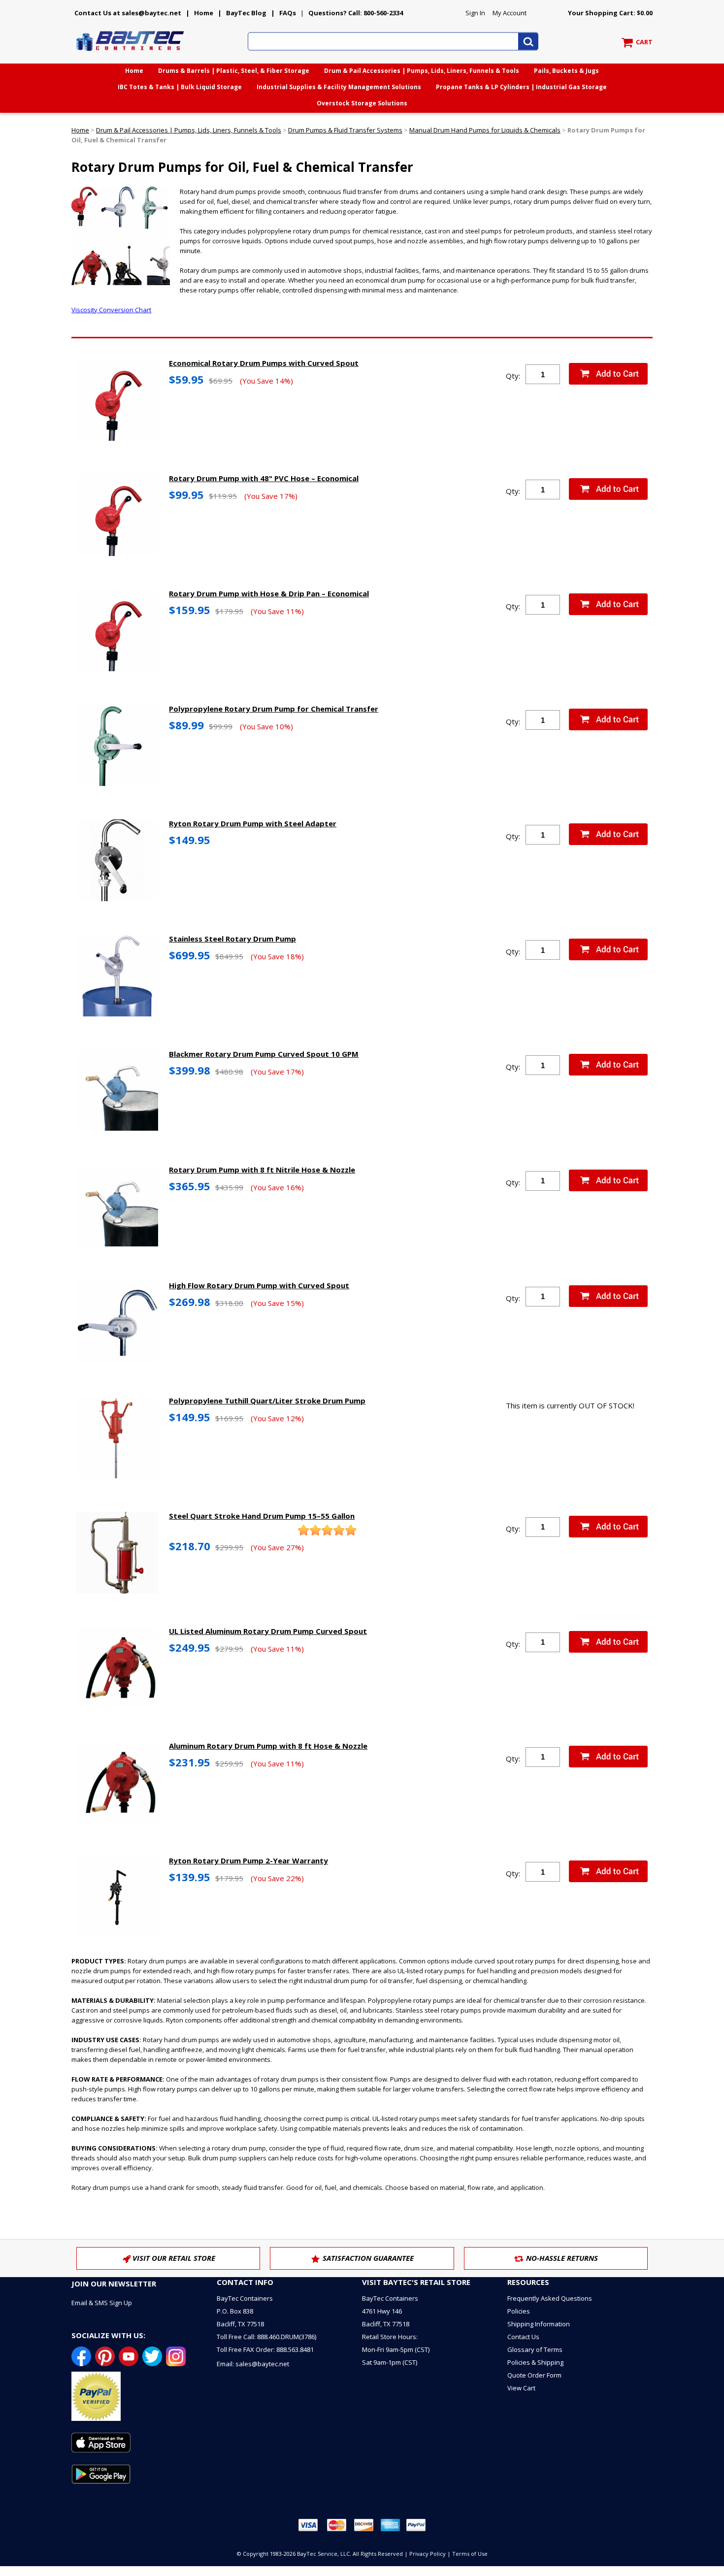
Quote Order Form (534, 2375)
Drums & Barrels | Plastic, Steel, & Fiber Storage (234, 71)
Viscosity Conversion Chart (111, 310)
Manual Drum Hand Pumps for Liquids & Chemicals (485, 130)
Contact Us (523, 2337)
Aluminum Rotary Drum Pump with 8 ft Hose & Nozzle (268, 1746)
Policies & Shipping (535, 2362)
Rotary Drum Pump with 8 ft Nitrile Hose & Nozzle (262, 1170)
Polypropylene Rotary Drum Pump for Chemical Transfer (274, 709)
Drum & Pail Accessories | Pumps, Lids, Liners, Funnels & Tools (422, 71)
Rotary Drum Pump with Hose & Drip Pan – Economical (269, 593)
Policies (519, 2311)
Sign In (475, 13)
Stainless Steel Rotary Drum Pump (232, 939)
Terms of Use (470, 2554)
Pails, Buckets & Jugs (566, 71)
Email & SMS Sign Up (102, 2303)
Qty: (513, 376)
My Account (510, 13)
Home (204, 13)
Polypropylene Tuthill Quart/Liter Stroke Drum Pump (267, 1401)
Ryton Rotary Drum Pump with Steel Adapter (253, 823)
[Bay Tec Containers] (131, 54)
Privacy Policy (428, 2554)
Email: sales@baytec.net (253, 2364)
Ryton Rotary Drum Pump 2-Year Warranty (248, 1860)
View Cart (521, 2388)
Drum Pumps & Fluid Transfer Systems (345, 130)
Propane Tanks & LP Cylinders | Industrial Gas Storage (521, 87)
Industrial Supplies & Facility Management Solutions (339, 87)
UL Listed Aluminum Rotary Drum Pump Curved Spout (268, 1631)
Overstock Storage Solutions (362, 103)
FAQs (288, 13)
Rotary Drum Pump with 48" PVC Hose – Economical (264, 478)
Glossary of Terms (535, 2349)
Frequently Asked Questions (550, 2298)
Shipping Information (539, 2324)
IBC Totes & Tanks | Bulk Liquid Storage (180, 87)
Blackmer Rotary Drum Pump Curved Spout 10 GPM (264, 1054)
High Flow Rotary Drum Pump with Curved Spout (259, 1285)
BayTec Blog (246, 13)
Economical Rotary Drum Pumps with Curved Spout (264, 363)
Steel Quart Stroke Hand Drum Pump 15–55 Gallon (262, 1516)
